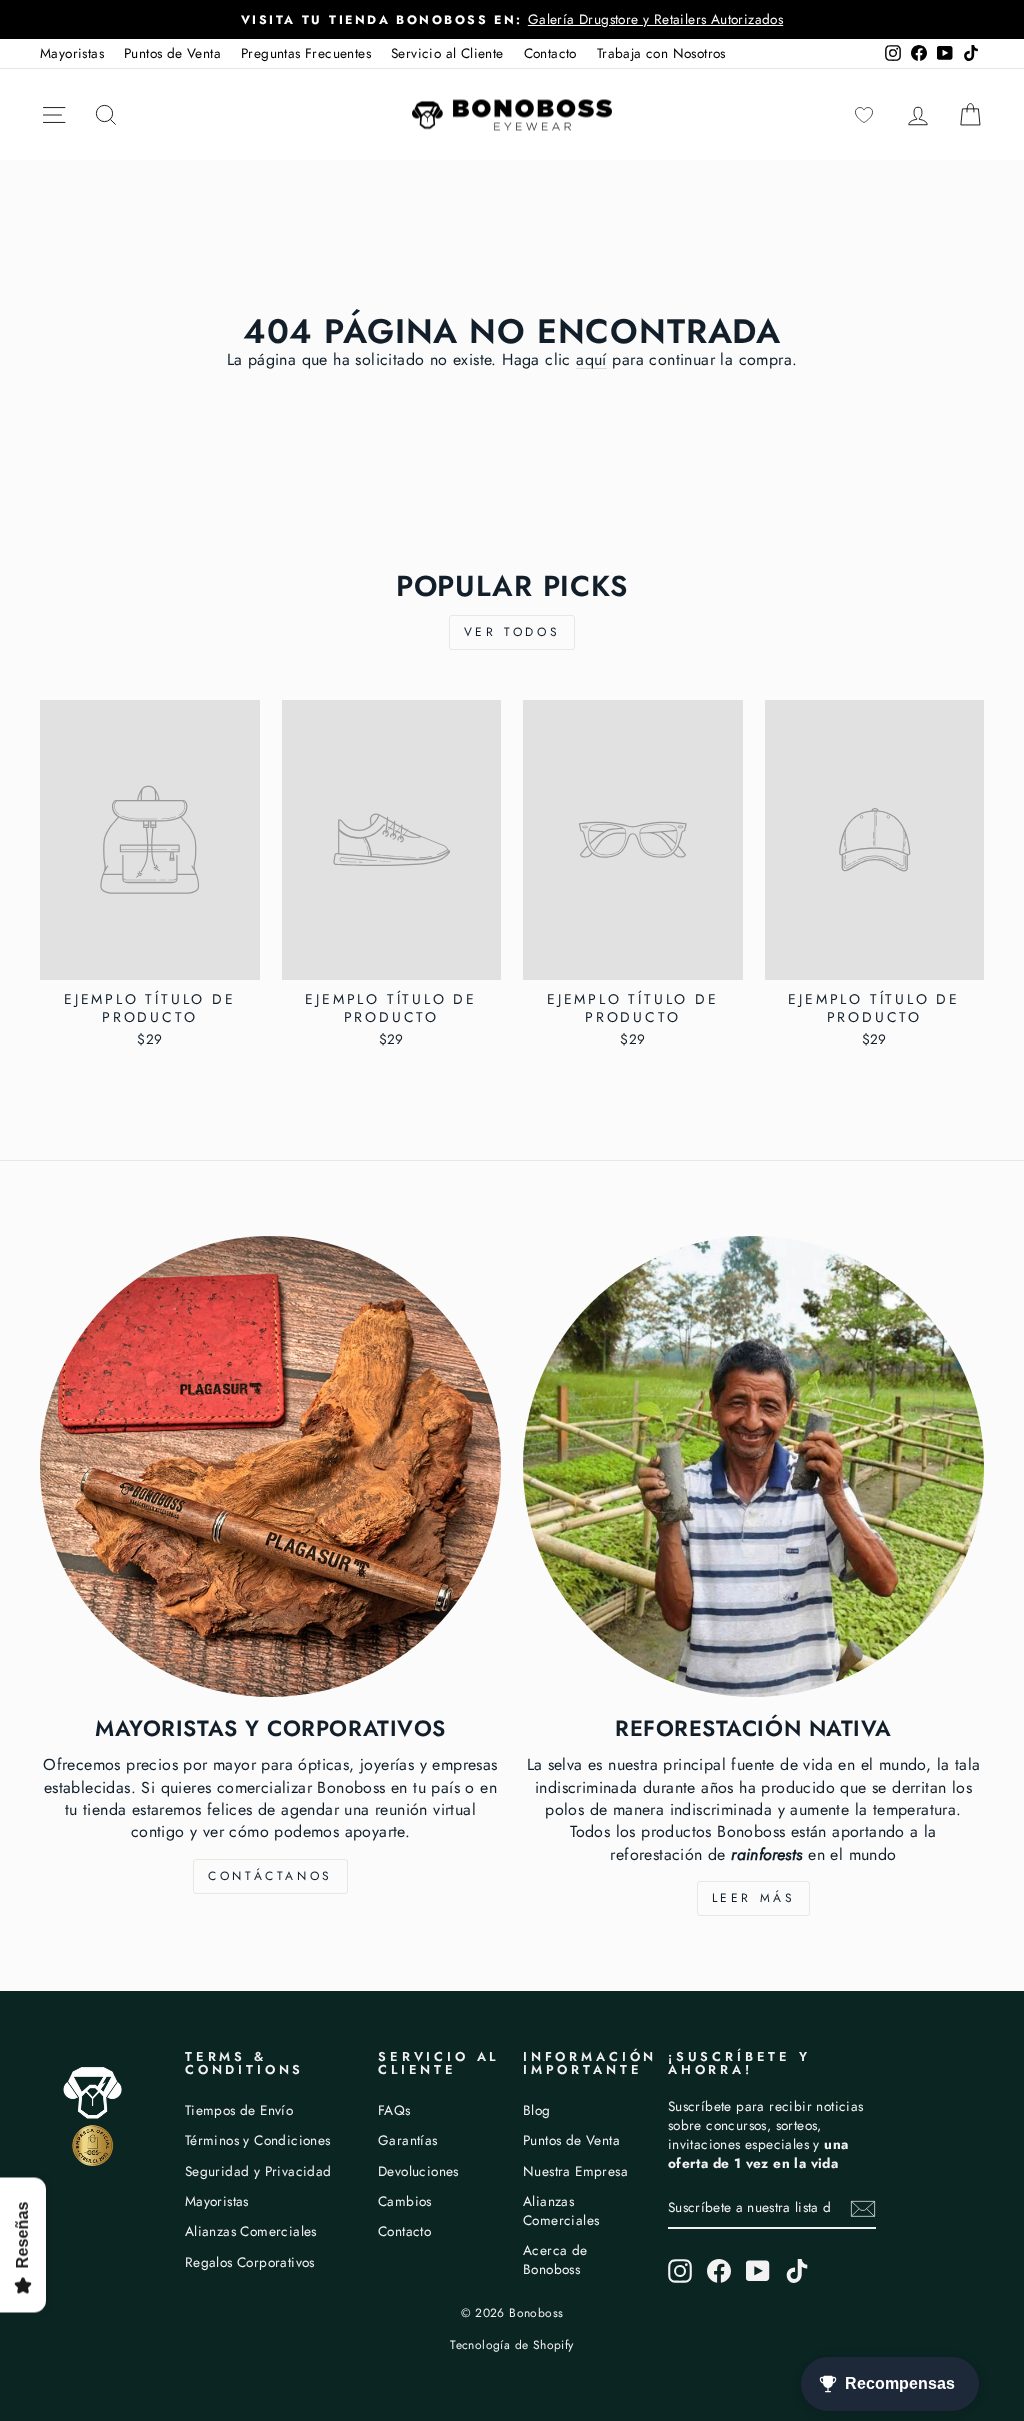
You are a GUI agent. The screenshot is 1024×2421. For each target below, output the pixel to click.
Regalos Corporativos (250, 2262)
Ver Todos (512, 632)
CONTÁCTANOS (270, 1876)
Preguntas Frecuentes (306, 53)
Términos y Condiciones (258, 2140)
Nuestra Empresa (575, 2171)
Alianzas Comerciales (251, 2231)
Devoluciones (418, 2171)
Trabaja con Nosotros (661, 53)
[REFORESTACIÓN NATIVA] (753, 1466)
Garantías (408, 2140)
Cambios (405, 2201)
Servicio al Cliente (447, 53)
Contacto (550, 53)
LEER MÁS (754, 1898)
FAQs (394, 2110)
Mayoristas (72, 53)
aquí (591, 359)
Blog (537, 2110)
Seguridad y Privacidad (258, 2171)
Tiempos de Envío (239, 2110)
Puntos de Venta (172, 53)
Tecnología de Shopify (511, 2345)
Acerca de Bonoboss (555, 2259)
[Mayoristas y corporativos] (270, 1466)
